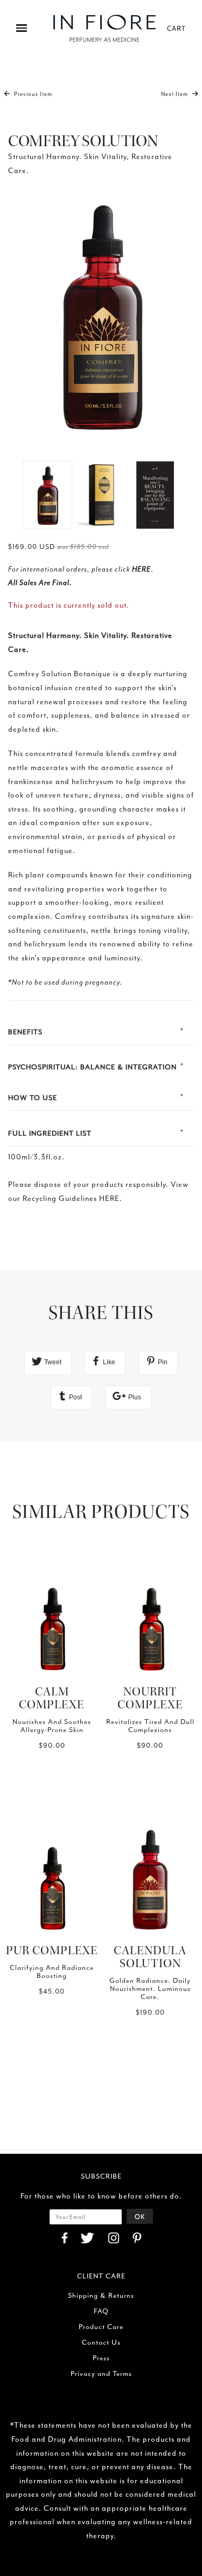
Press (101, 2358)
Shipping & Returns (101, 2295)
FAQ (101, 2311)
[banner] (105, 28)
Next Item (175, 94)
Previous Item (32, 94)
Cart (176, 28)
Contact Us (101, 2342)
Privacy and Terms (101, 2374)
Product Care (101, 2327)
